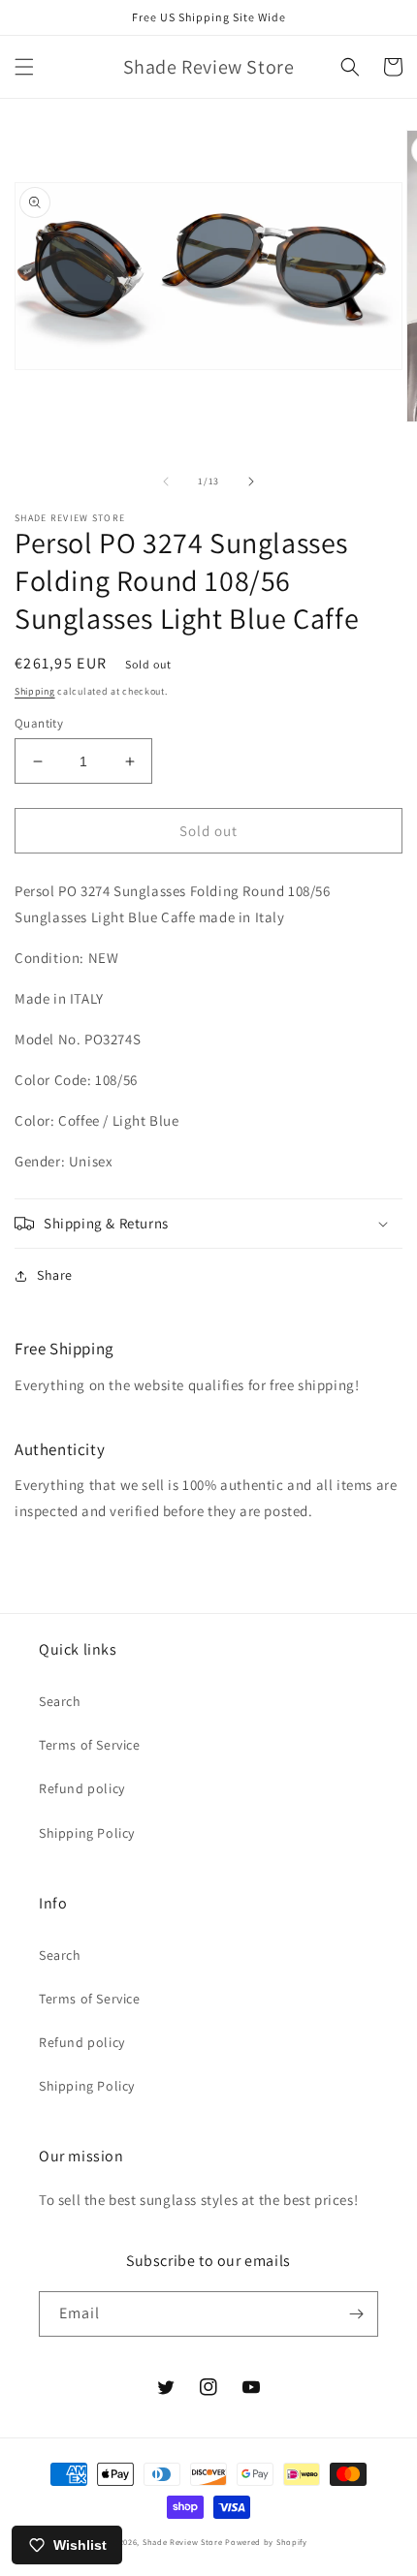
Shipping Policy (87, 1833)
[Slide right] (251, 481)
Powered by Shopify (266, 2542)
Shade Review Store (183, 2542)
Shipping (35, 691)
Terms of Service (90, 1745)
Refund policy (82, 1788)
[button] (24, 67)
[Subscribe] (356, 2314)
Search (60, 1701)
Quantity (39, 723)
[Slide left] (166, 481)
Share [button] (55, 1275)
